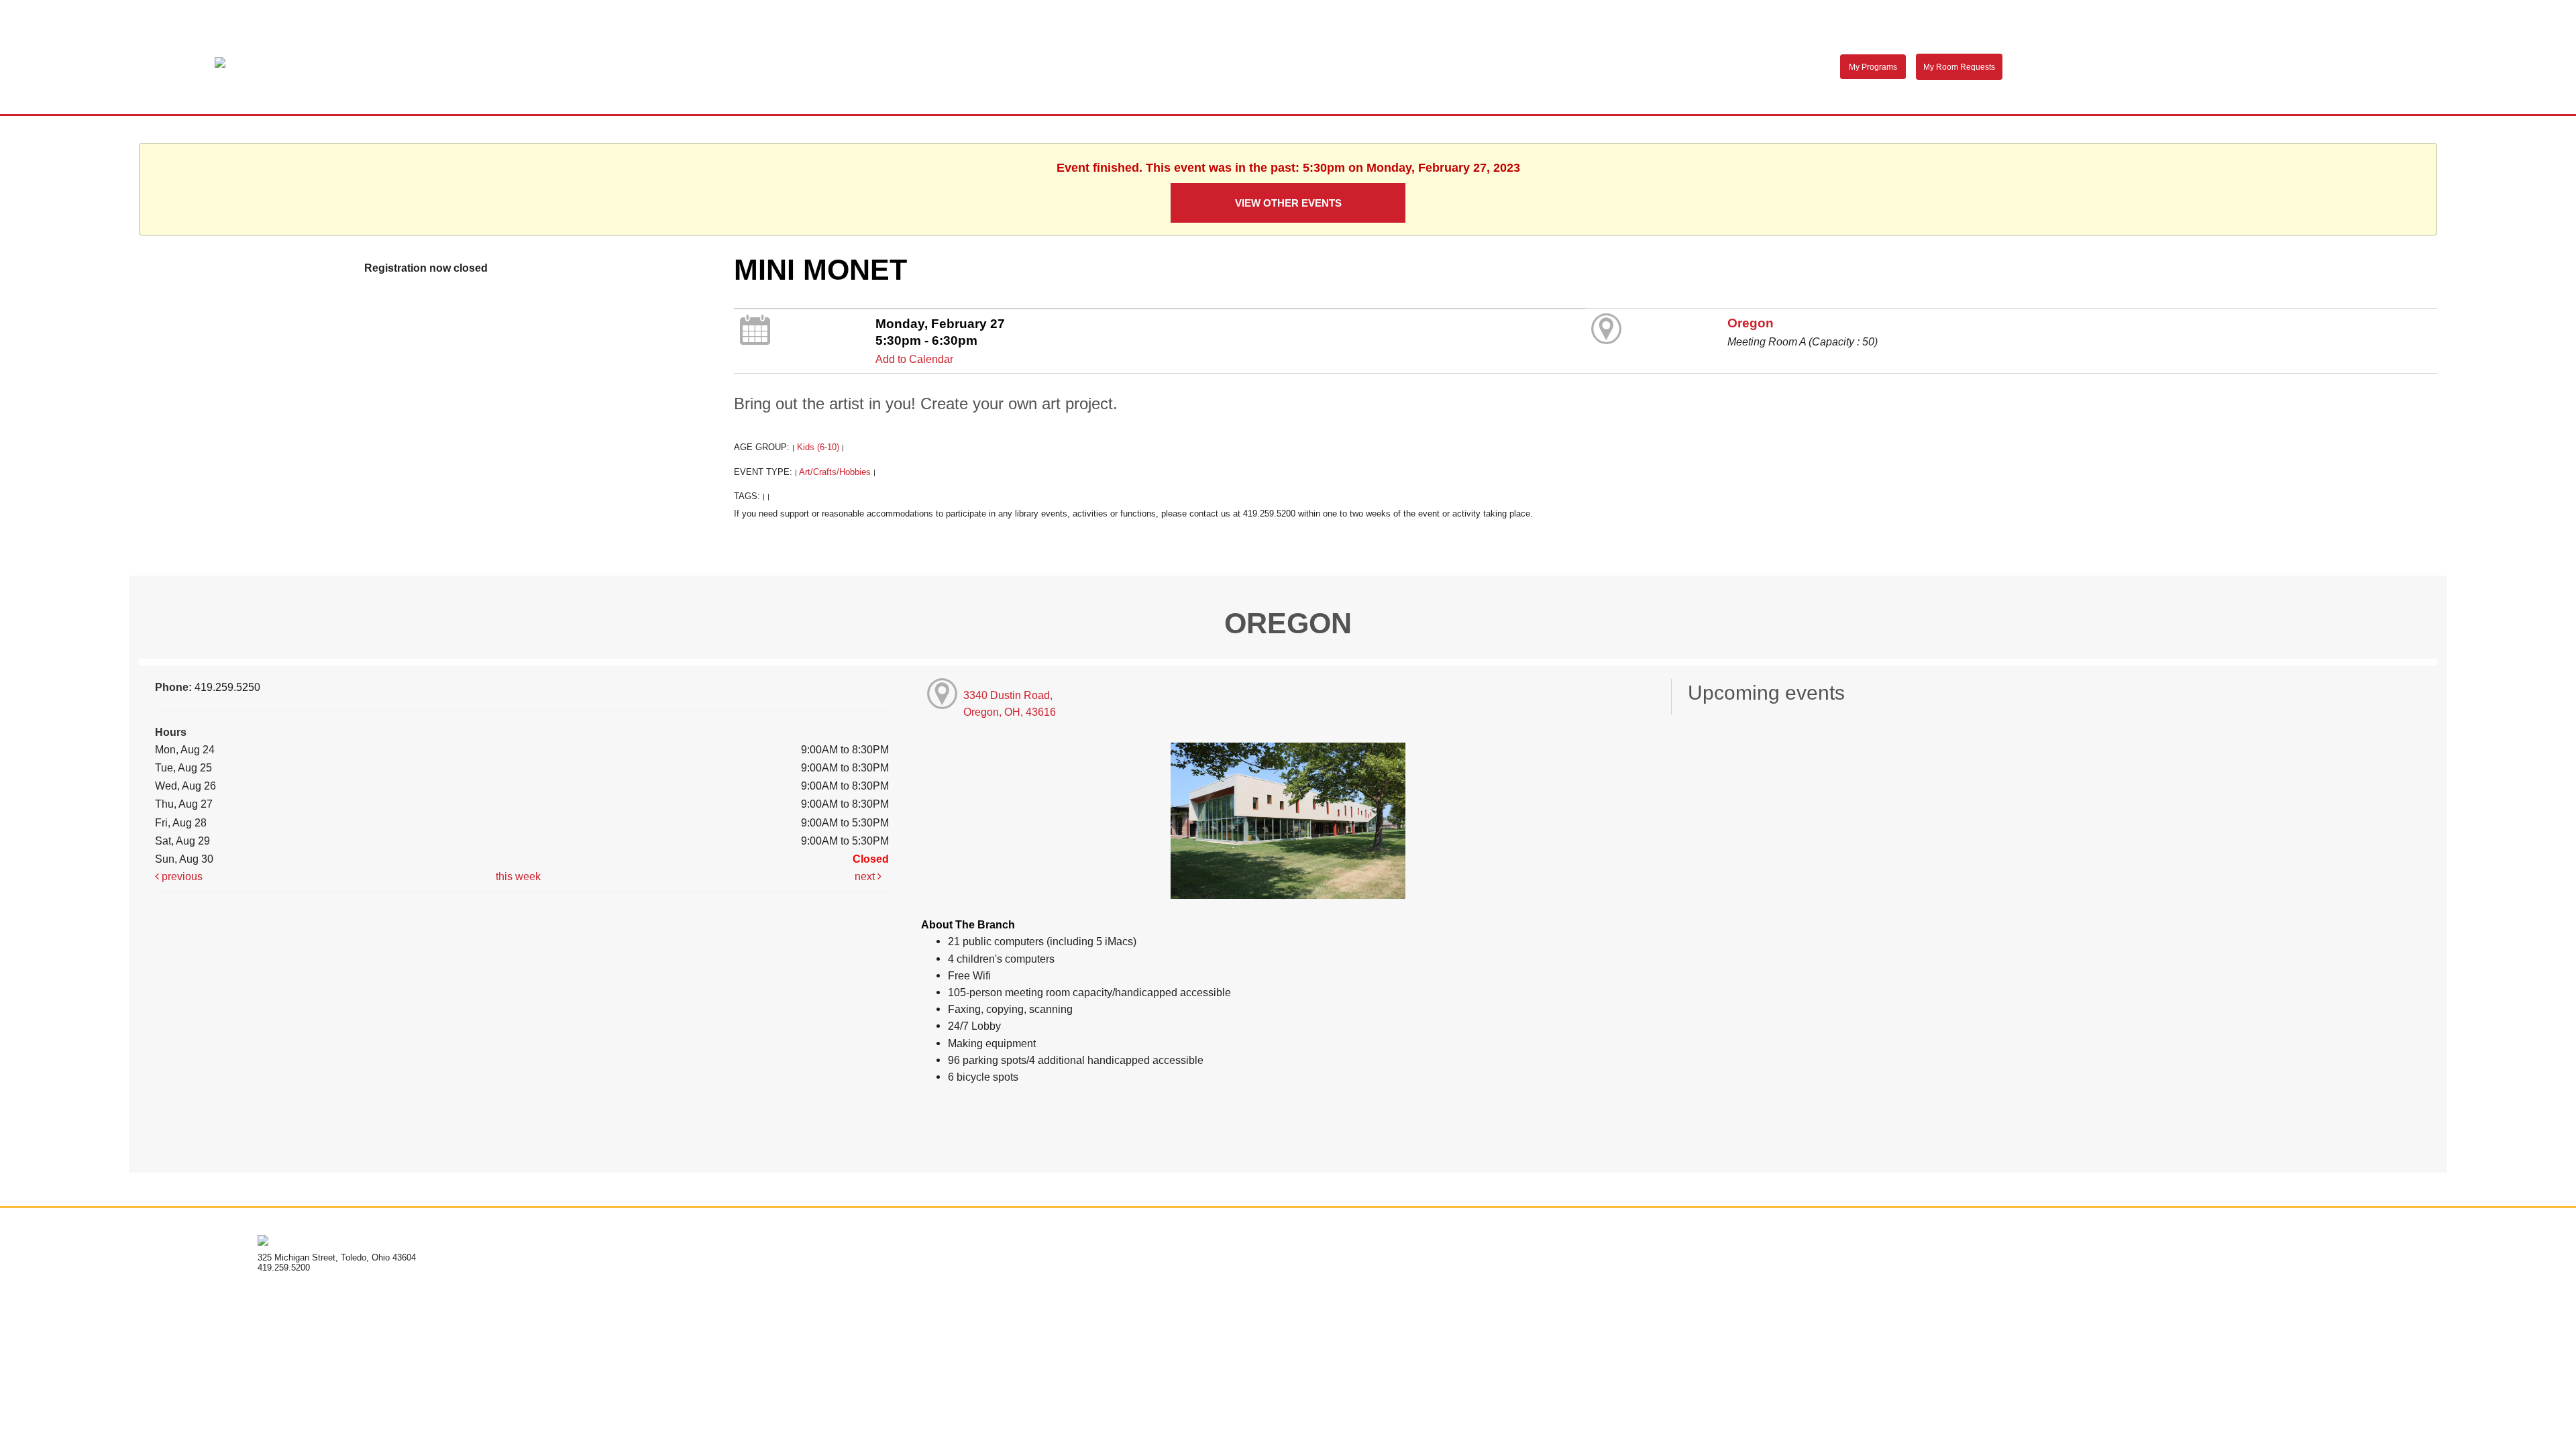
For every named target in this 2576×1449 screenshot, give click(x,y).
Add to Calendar (914, 359)
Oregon (1751, 323)
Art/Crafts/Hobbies (835, 472)
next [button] (866, 876)
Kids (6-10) (818, 447)
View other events (1288, 203)
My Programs (1873, 67)
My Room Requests (1959, 67)
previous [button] (181, 876)
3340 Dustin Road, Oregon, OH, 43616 (1010, 703)
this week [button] (518, 876)
